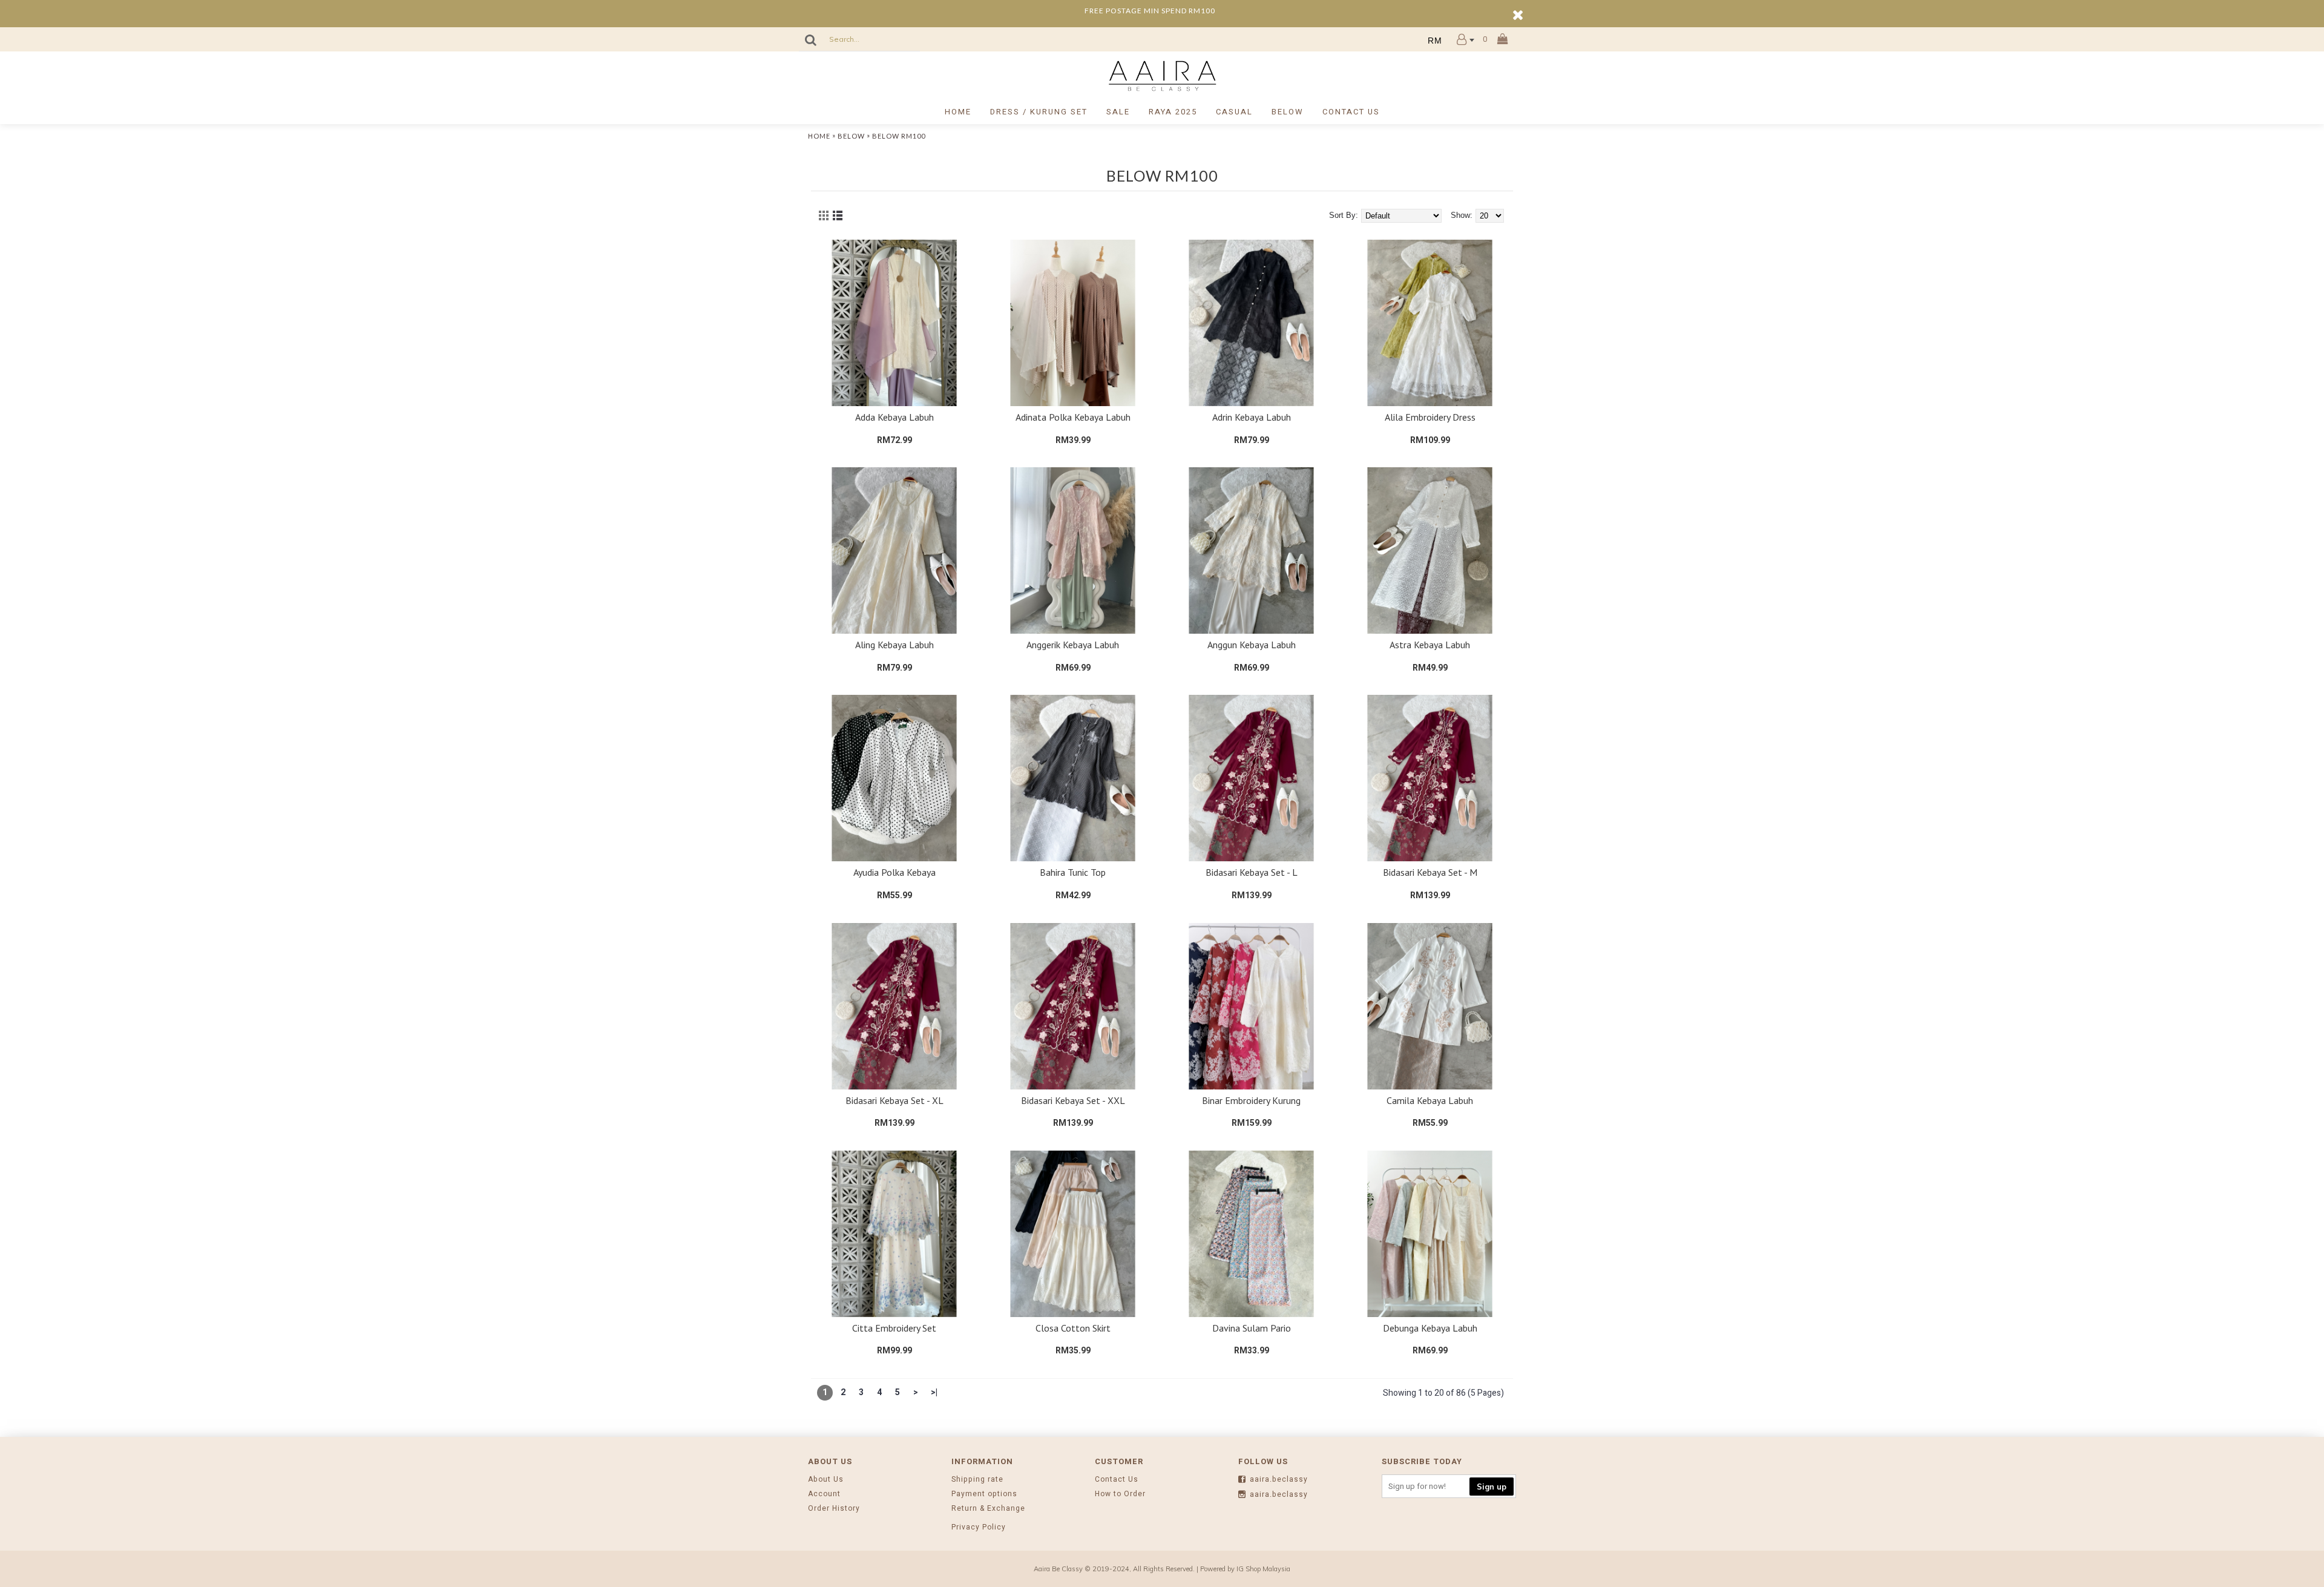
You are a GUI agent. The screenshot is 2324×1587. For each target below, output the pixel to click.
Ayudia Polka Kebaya (894, 872)
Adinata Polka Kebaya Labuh (1073, 417)
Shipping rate (977, 1480)
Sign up (1492, 1487)
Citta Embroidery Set (894, 1328)
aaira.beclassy (1279, 1480)
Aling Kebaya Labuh (894, 645)
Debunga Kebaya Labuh (1430, 1328)
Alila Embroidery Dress (1430, 417)
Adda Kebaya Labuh (894, 417)
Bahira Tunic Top (1073, 872)
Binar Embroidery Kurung (1251, 1100)
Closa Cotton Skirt (1073, 1328)
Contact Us (1117, 1480)
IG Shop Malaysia (1263, 1569)
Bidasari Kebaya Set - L (1252, 872)
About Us (826, 1480)
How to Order (1120, 1494)
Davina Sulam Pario (1252, 1328)
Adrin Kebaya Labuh (1252, 417)
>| (934, 1392)
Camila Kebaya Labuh (1430, 1100)
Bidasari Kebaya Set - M (1430, 872)
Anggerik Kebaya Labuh (1073, 645)
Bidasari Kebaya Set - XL (894, 1100)
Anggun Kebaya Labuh (1252, 645)
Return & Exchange (988, 1509)
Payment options (984, 1494)
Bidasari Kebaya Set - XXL (1073, 1100)
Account (824, 1494)
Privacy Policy (979, 1527)
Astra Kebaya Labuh (1430, 645)
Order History (834, 1509)
